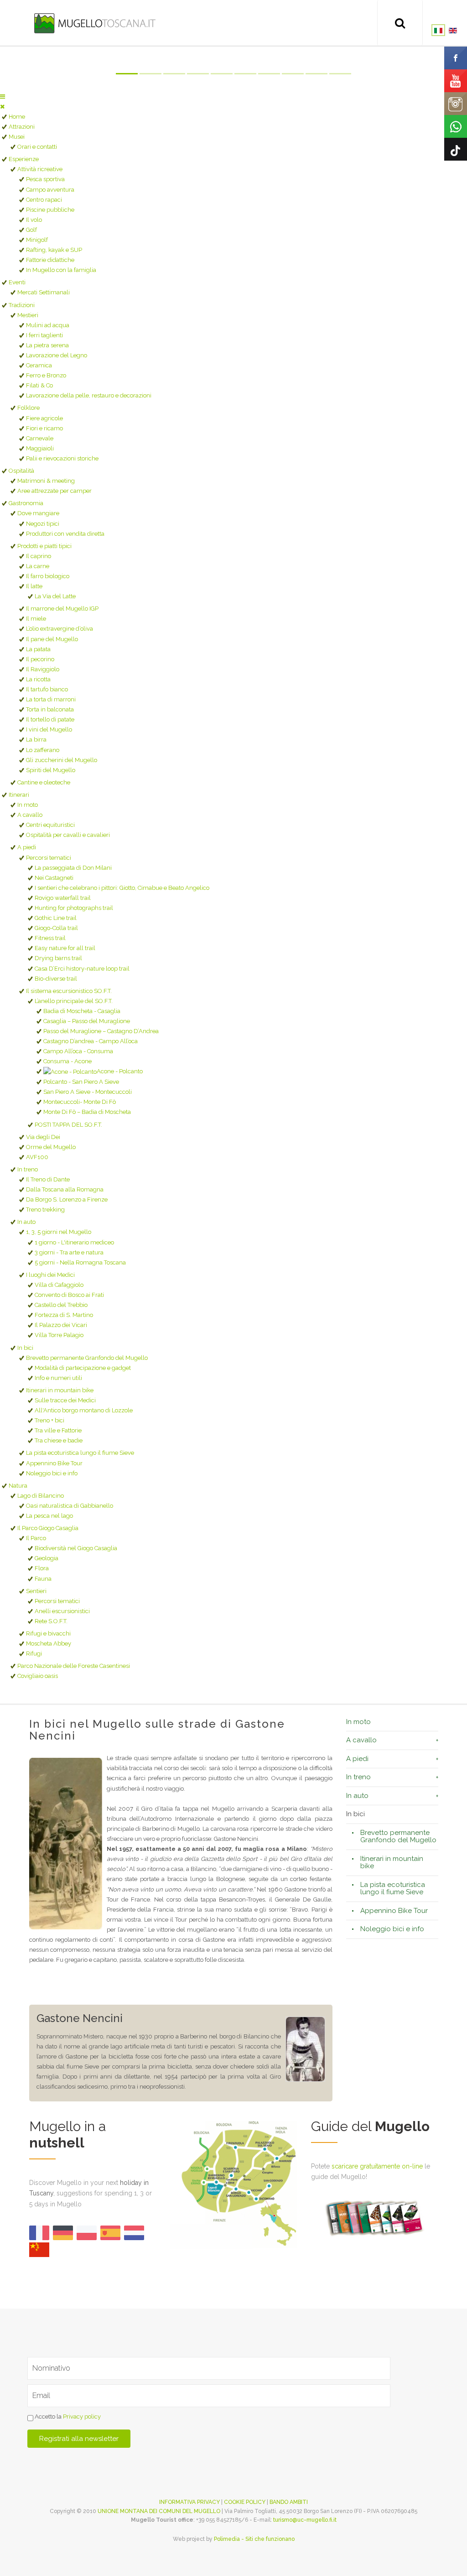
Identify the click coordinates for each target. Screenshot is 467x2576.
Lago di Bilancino (41, 1496)
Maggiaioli (40, 448)
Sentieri (36, 1591)
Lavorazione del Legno (57, 355)
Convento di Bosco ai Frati (69, 1295)
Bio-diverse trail (56, 979)
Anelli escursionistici (62, 1611)
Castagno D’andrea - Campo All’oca (91, 1041)
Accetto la (67, 2417)
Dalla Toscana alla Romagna (65, 1189)
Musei (17, 137)
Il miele (36, 619)
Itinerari (19, 795)
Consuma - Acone (67, 1061)
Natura (18, 1486)
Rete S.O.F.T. (51, 1621)
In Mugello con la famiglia (61, 270)
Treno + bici (49, 1420)
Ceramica (39, 365)
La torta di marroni (51, 699)
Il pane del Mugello (52, 639)
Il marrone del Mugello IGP (62, 609)
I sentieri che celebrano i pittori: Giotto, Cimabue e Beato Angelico (122, 888)
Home (17, 117)
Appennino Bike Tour (54, 1463)
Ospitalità (21, 471)
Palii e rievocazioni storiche (62, 458)
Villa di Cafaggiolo (59, 1285)
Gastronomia (26, 503)
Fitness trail (50, 938)
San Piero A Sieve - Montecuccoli (88, 1092)
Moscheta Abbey (49, 1643)
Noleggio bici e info (52, 1473)
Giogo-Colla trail (56, 928)
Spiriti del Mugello (51, 770)
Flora (42, 1568)
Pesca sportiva (45, 179)
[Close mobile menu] (2, 107)
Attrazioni (22, 127)
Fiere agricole (44, 418)
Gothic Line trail (56, 918)
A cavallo (30, 815)
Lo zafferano (43, 750)
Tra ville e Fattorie (58, 1430)
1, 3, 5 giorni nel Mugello (59, 1232)
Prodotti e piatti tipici (44, 546)
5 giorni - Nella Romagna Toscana (80, 1262)
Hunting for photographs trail (74, 908)
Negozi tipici (43, 524)
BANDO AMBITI (289, 2502)
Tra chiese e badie (59, 1440)
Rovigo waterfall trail (63, 898)
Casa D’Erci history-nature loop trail (82, 969)
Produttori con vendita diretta (65, 534)
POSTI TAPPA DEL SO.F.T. (68, 1125)
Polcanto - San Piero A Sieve (81, 1082)
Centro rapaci (44, 200)
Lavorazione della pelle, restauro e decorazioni (89, 395)
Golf (31, 230)
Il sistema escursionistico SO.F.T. (69, 991)
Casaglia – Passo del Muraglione (87, 1021)
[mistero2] (66, 1844)
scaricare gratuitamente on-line (377, 2166)
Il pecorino (40, 659)
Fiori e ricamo (44, 428)
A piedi (27, 847)
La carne (38, 566)
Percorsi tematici (49, 858)
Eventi (17, 282)
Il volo (34, 220)
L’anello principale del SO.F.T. (74, 1001)
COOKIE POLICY (245, 2502)
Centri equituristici (50, 825)
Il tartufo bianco (47, 689)
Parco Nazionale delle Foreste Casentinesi (74, 1666)
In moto (28, 805)
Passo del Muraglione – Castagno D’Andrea (101, 1031)
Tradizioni (22, 305)
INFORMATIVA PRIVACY (189, 2502)
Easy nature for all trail (65, 948)
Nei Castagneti (54, 878)
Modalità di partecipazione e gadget (83, 1368)
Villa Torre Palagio (59, 1335)
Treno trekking (45, 1210)
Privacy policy (82, 2417)
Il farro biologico (48, 576)
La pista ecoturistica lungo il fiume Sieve (80, 1453)
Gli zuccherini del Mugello (62, 760)
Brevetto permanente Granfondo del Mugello (87, 1358)
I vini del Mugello (49, 729)
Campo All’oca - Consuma (78, 1051)
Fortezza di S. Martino (64, 1315)
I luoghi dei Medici (50, 1275)
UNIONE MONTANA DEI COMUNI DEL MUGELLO (159, 2511)
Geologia (47, 1558)
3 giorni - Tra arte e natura (69, 1252)
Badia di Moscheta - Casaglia (82, 1011)
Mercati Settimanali (44, 292)
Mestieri (28, 315)
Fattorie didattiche (50, 260)
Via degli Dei (43, 1137)
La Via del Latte (55, 596)
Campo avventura (50, 190)
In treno (28, 1169)
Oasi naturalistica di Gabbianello (70, 1506)
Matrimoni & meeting (46, 481)
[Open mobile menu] (3, 97)
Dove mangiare (38, 513)
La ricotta (38, 679)
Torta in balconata (50, 709)
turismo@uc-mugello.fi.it (305, 2520)
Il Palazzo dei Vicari (61, 1325)
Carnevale (40, 438)
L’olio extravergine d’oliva (60, 629)
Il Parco (36, 1538)
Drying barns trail (58, 958)
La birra (36, 739)
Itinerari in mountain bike (60, 1390)
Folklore (29, 408)
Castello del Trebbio (61, 1305)
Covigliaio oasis (38, 1676)
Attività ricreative (40, 169)
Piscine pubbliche (50, 210)
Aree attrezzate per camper (54, 491)
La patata (38, 649)
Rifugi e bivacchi (48, 1633)
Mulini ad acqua (48, 325)
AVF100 (37, 1157)
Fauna (43, 1579)
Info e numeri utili (58, 1378)
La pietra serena (47, 345)
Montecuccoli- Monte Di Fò (80, 1102)
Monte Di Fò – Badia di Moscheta (87, 1112)
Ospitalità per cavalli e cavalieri (68, 835)
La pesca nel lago (49, 1516)
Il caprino (39, 556)
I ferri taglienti (44, 335)
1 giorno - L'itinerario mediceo (74, 1242)
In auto (26, 1222)
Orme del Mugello (51, 1147)
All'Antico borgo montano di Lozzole (84, 1410)
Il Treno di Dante (48, 1179)
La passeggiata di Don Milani (73, 868)
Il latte (34, 586)
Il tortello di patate (50, 719)
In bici (25, 1348)
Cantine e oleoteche (44, 782)
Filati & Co (39, 385)
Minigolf (37, 240)
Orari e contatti (37, 147)
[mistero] (305, 2049)
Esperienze (24, 159)
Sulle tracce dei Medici (65, 1400)
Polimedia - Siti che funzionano (254, 2539)
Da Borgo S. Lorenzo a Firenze (67, 1199)
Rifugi (34, 1654)
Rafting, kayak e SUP (54, 250)
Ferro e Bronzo (46, 375)
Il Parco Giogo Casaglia (48, 1528)
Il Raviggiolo (43, 669)
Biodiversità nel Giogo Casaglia (76, 1548)
